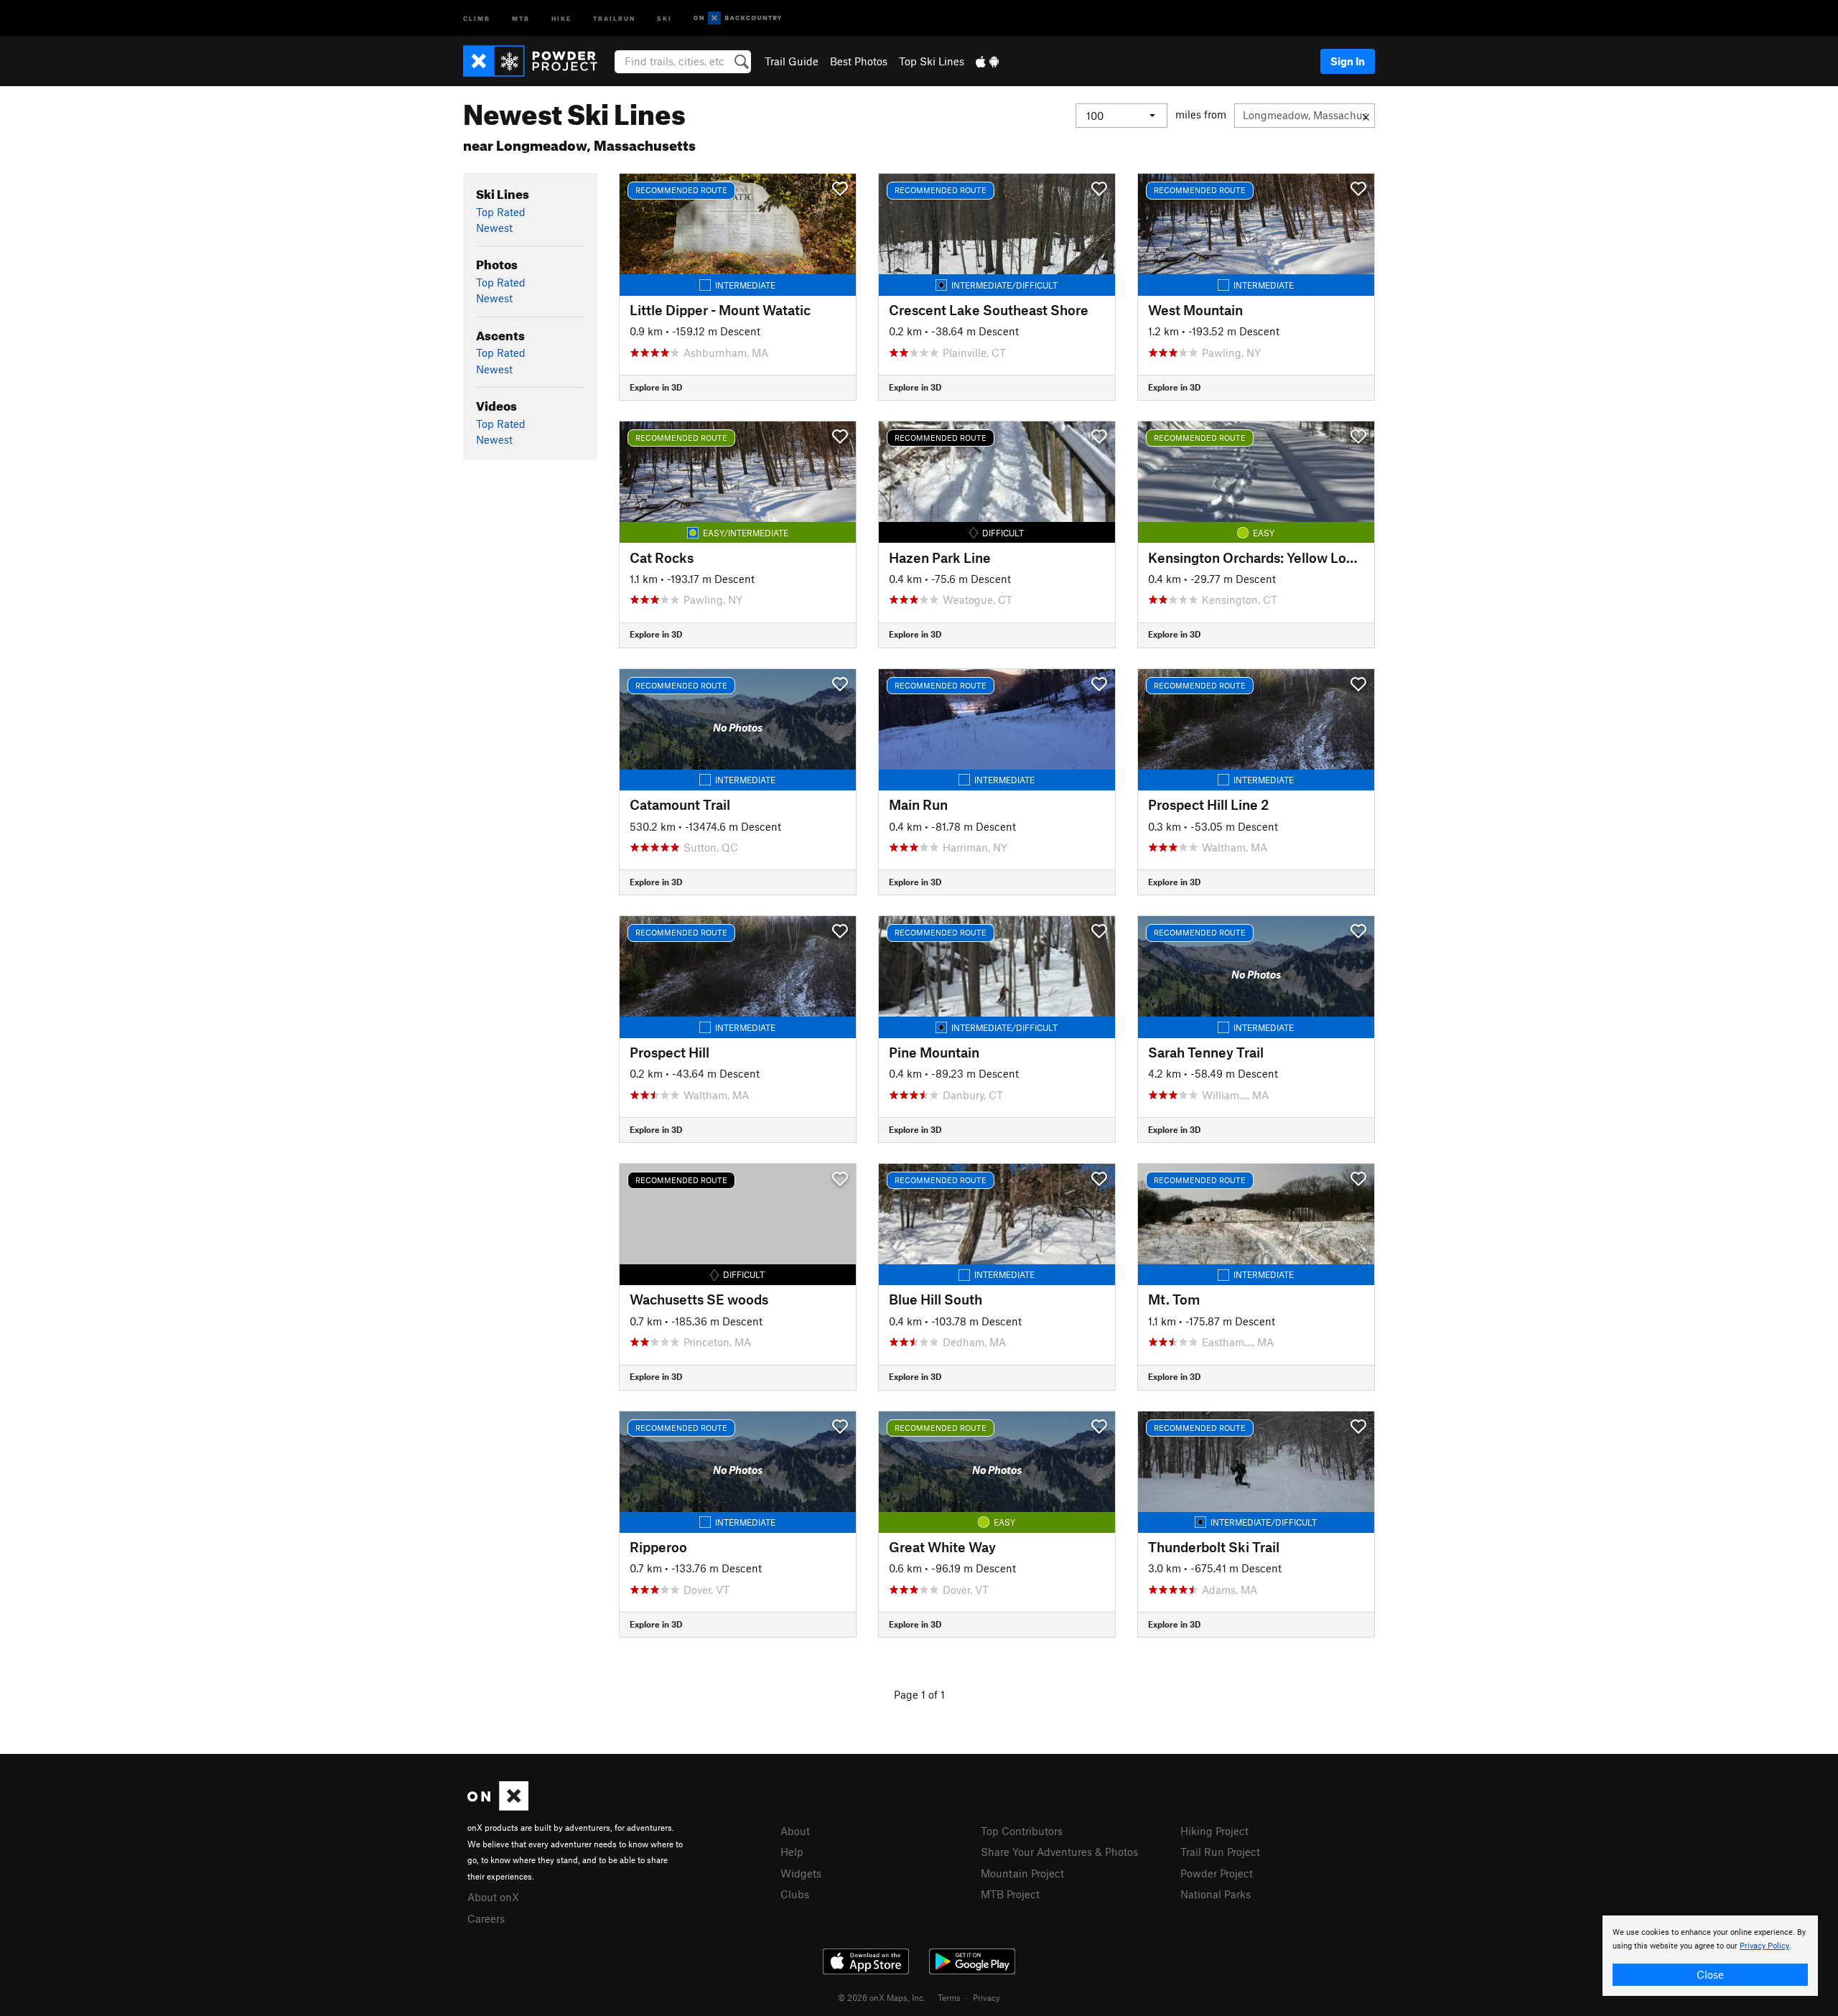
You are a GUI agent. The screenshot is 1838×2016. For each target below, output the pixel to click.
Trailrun (614, 18)
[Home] (537, 61)
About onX (493, 1897)
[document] (1710, 1956)
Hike (561, 18)
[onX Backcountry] (738, 18)
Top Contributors (1022, 1831)
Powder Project (1217, 1873)
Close (1710, 1974)
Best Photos (859, 61)
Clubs (795, 1894)
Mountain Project (1022, 1873)
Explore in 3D (656, 387)
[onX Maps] (498, 1806)
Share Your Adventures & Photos (1059, 1852)
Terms (949, 1997)
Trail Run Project (1220, 1852)
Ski (664, 18)
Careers (486, 1918)
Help (792, 1852)
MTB (521, 18)
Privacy (986, 1997)
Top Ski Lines (932, 61)
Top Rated (501, 212)
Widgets (801, 1873)
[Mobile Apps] (987, 61)
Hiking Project (1214, 1831)
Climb (477, 18)
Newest (494, 228)
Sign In (1348, 61)
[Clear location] (1366, 116)
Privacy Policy (1764, 1946)
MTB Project (1010, 1894)
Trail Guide (792, 61)
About (795, 1831)
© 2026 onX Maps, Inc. (882, 1997)
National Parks (1216, 1894)
